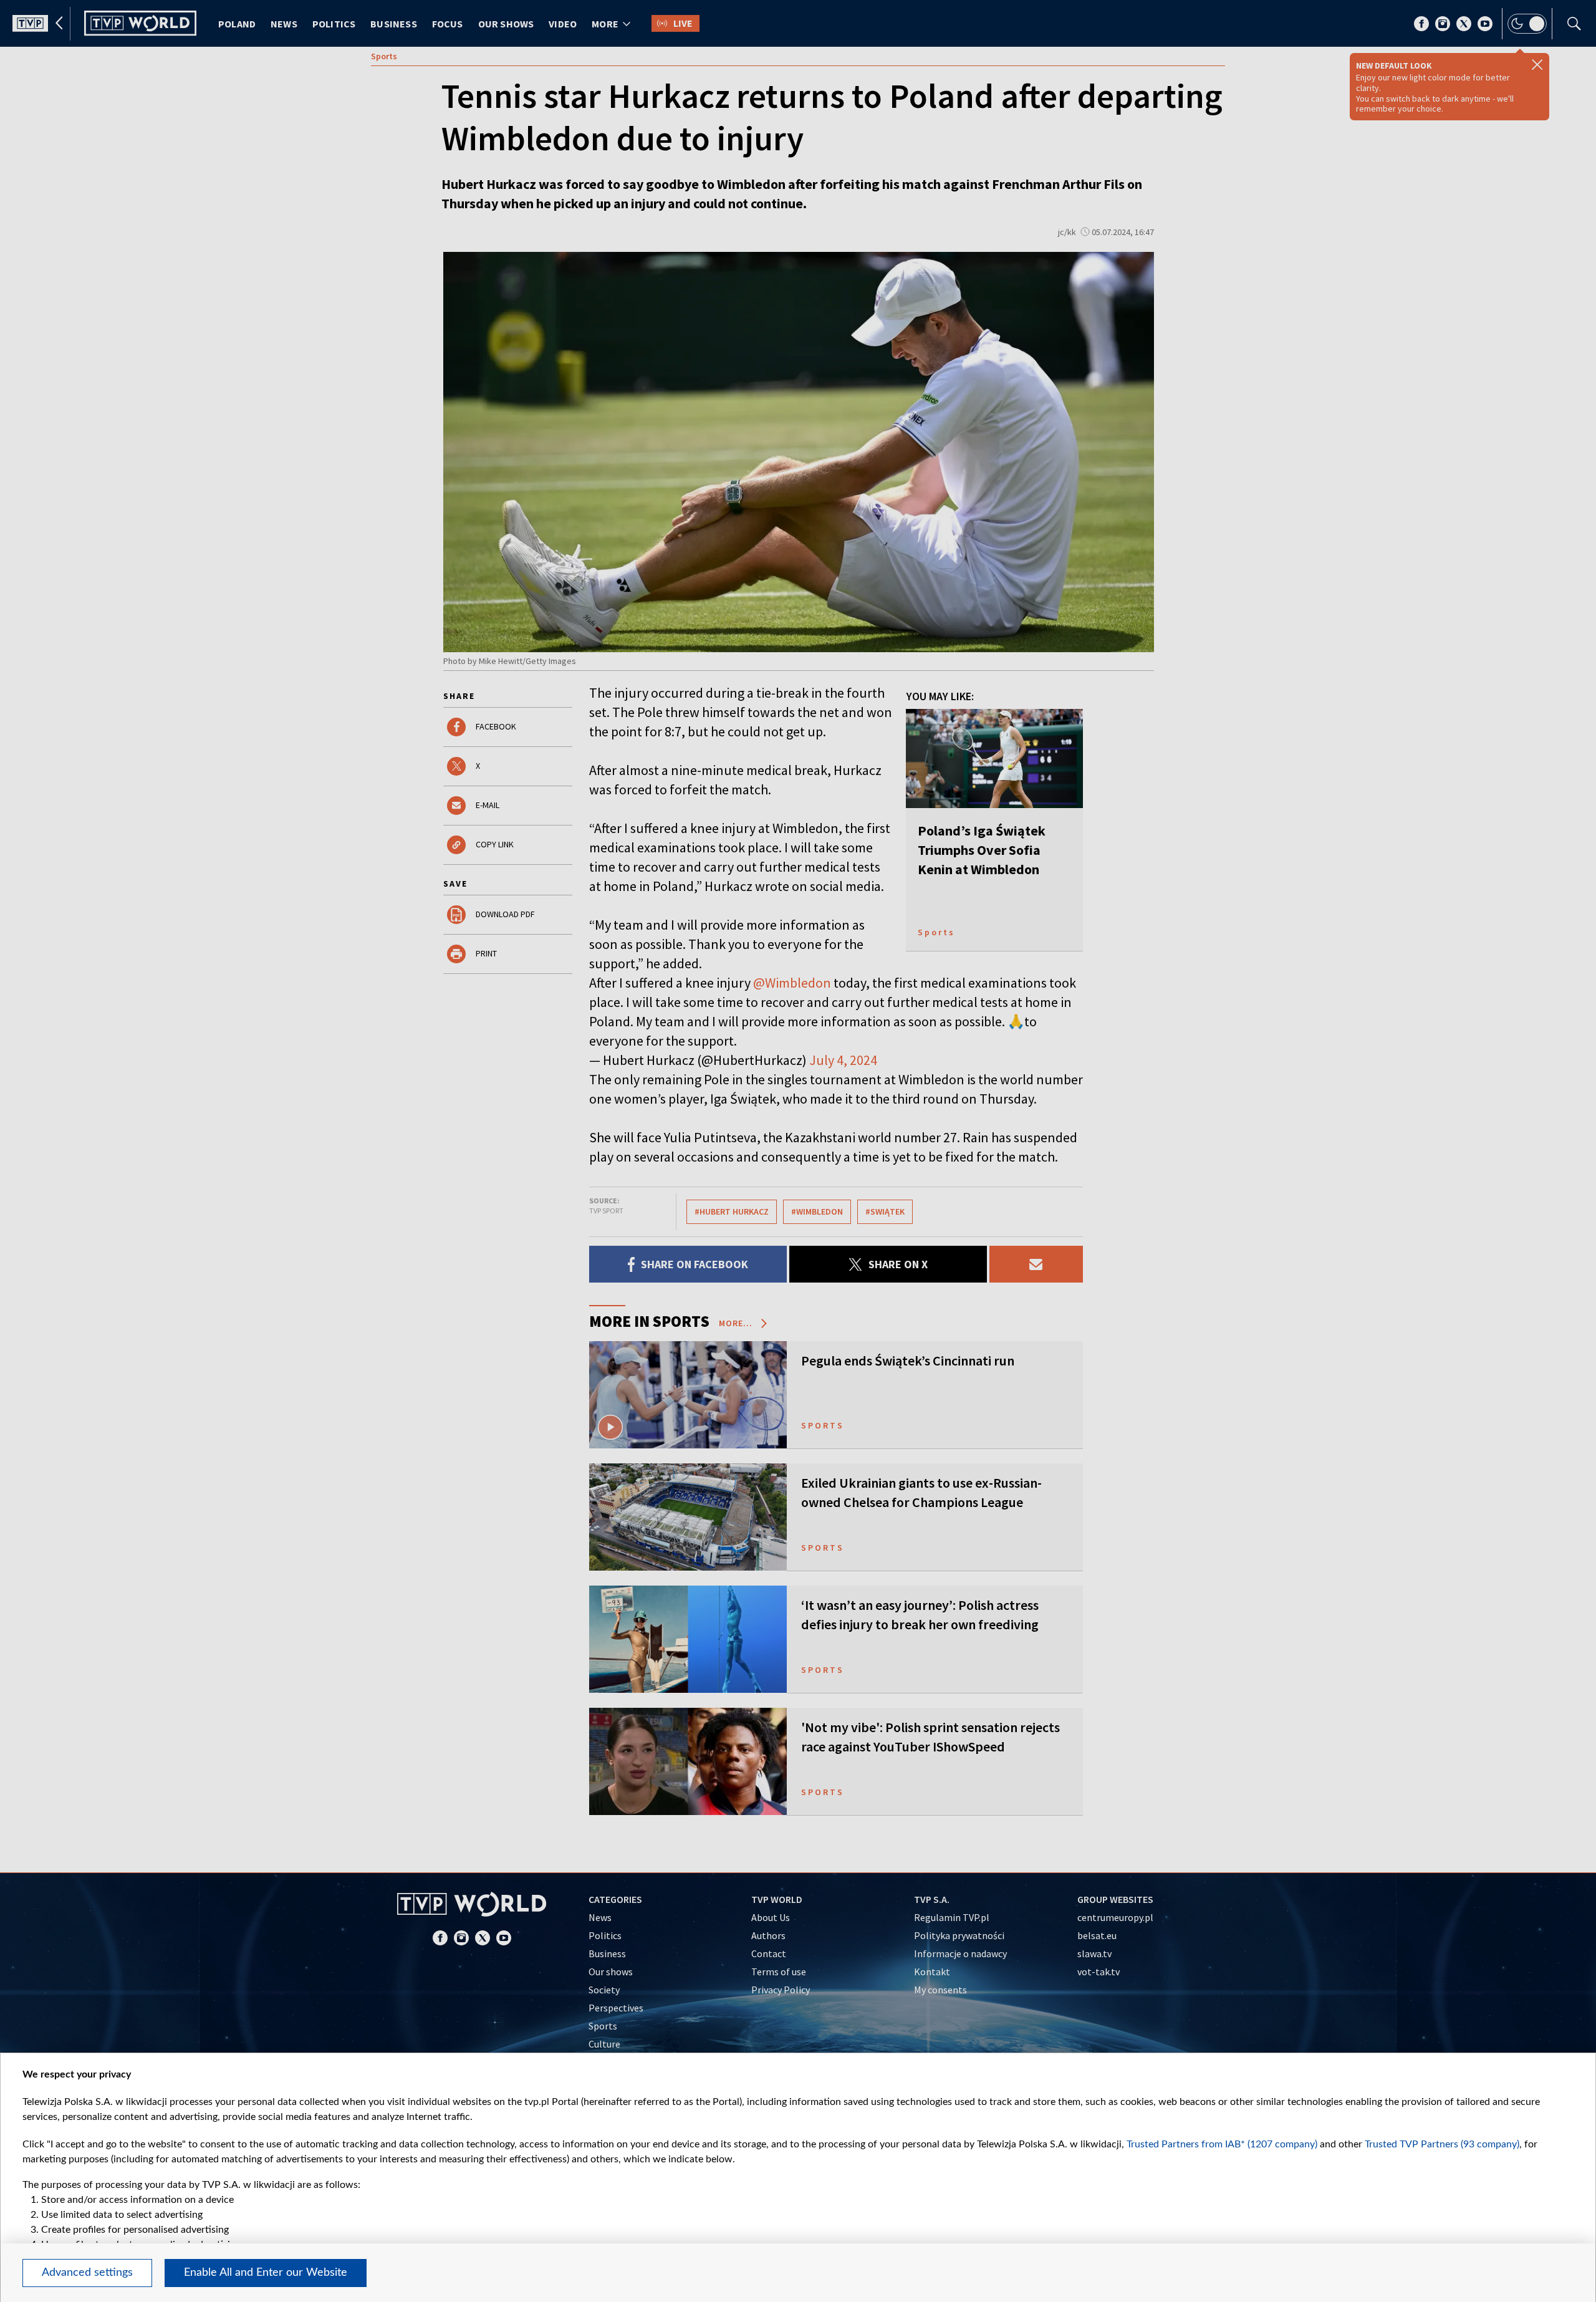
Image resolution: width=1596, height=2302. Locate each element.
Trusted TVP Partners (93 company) (1442, 2144)
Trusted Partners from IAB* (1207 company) (1222, 2144)
